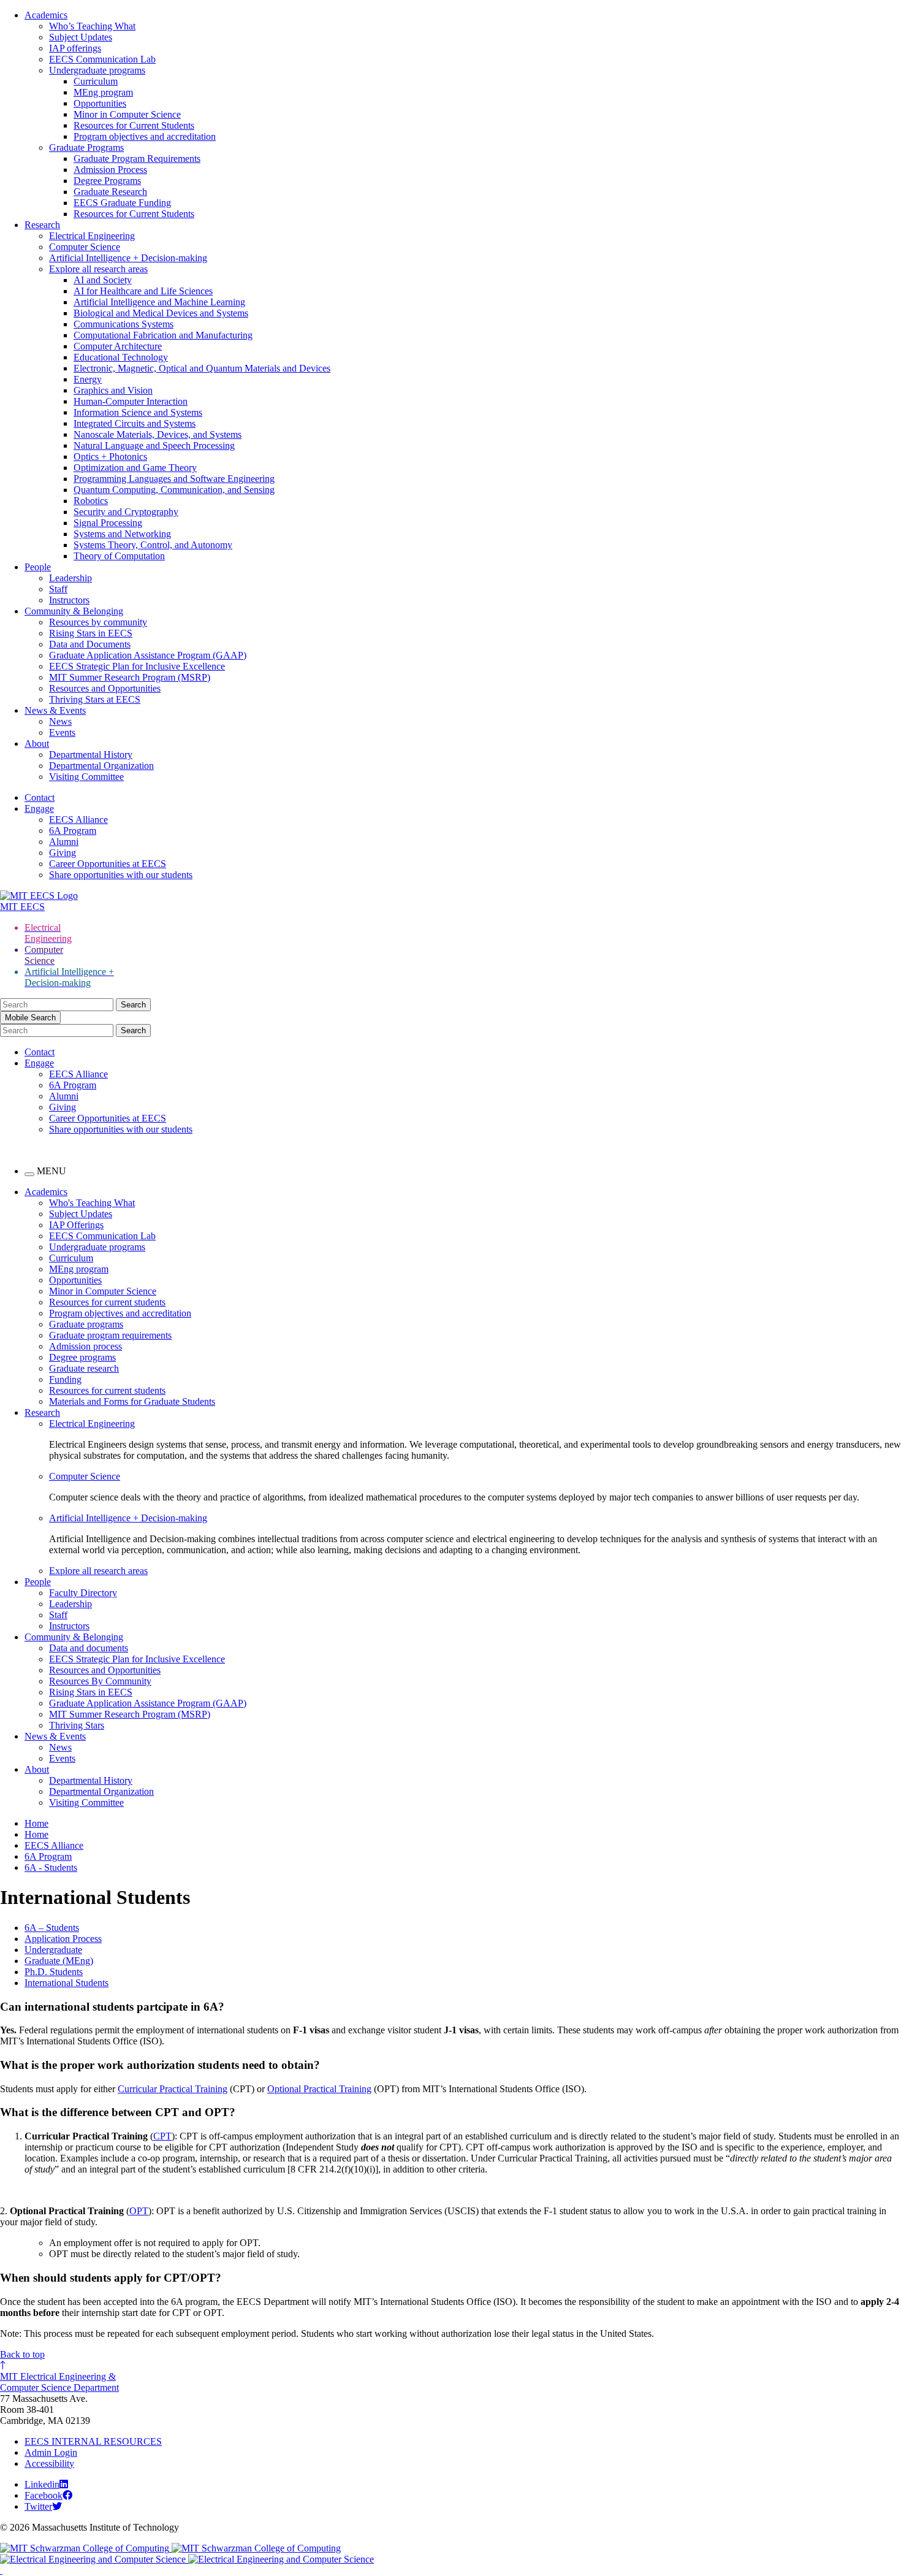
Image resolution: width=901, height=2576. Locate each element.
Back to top (22, 2354)
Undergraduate (53, 1950)
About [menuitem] (37, 1769)
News (60, 721)
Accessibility (49, 2463)
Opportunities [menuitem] (75, 1280)
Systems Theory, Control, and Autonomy (153, 545)
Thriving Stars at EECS (95, 699)
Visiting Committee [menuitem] (86, 1802)
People (38, 567)
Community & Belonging (74, 611)
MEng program (103, 92)
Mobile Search (30, 1018)
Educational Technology (121, 357)
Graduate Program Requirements (137, 159)
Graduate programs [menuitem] (86, 1324)
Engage (39, 808)
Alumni (64, 842)
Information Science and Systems (138, 412)
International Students (67, 1983)
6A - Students (51, 1867)
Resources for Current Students (134, 125)
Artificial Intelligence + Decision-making (128, 258)
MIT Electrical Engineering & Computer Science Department (59, 2382)
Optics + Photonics (110, 457)
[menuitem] (475, 1424)
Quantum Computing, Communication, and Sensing (174, 490)
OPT (139, 2211)
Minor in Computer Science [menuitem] (103, 1291)
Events (62, 732)
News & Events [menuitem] (55, 1736)
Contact (40, 797)
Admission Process (110, 170)
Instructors (69, 600)
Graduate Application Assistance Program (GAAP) (148, 655)
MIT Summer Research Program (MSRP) (130, 677)
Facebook (44, 2495)
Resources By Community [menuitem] (100, 1681)
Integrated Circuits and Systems (135, 423)
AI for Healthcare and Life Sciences (143, 291)
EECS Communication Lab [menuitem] (102, 1236)
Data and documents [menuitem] (89, 1648)
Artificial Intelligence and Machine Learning (159, 302)
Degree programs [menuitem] (82, 1357)
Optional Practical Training (319, 2089)
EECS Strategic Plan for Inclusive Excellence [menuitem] (137, 1659)
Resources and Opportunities (105, 688)
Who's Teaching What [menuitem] (92, 1203)
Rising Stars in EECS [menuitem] (91, 1692)
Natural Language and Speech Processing (154, 445)
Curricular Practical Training (173, 2089)
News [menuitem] (60, 1747)
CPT (162, 2136)
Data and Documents (90, 644)
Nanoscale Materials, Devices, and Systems (158, 434)
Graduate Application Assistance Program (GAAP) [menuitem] (148, 1703)
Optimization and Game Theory (135, 468)
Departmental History (91, 755)
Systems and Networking (122, 534)
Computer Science (85, 247)
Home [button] (36, 1823)
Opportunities (100, 103)
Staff (58, 589)
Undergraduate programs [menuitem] (97, 1247)
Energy (88, 379)
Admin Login (51, 2452)
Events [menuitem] (62, 1758)
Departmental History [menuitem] (91, 1780)
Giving (63, 853)
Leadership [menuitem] (70, 1604)
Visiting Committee (86, 777)
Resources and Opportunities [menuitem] (105, 1670)
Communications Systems (124, 324)
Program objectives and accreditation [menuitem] (120, 1313)
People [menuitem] (38, 1582)
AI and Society (103, 280)
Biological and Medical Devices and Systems (161, 313)
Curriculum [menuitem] (71, 1258)
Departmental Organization (101, 766)
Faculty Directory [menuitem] (83, 1593)
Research (42, 225)
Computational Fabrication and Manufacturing (163, 335)
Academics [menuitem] (46, 1192)
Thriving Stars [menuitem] (77, 1725)
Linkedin (42, 2484)
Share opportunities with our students (121, 875)
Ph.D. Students (54, 1972)
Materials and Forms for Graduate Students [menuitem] (132, 1401)
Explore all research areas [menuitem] (98, 1571)
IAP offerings (75, 48)
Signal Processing (108, 523)
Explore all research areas (98, 269)
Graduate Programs (86, 147)
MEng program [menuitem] (79, 1269)
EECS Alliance (78, 820)
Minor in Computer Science (127, 114)
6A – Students (52, 1928)
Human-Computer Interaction (131, 401)
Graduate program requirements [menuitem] (110, 1335)
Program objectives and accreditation (145, 136)
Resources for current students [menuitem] (107, 1302)
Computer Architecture (118, 346)
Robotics (91, 501)
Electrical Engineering (92, 236)
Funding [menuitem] (65, 1379)
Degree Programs (107, 181)
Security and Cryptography (126, 512)
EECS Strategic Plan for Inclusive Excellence (137, 666)
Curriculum (96, 81)
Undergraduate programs (97, 70)
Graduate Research (110, 192)
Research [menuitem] (42, 1412)
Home (36, 1834)
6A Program (73, 831)
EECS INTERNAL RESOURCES (93, 2441)
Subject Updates (81, 37)
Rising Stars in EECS (91, 633)
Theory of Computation (119, 556)
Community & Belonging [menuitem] (74, 1637)
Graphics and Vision (113, 390)
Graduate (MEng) (59, 1961)
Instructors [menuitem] (69, 1626)
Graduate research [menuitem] (84, 1368)
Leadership (70, 578)
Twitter (38, 2506)
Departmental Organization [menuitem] (101, 1791)
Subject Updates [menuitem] (81, 1214)
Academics (46, 15)
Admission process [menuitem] (86, 1346)
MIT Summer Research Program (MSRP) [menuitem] (130, 1714)
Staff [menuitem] (58, 1615)
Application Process (63, 1939)
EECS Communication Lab (102, 59)
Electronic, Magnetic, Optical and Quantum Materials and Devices (202, 368)
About (37, 743)
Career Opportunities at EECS (108, 864)
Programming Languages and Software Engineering (174, 479)
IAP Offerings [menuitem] (76, 1225)
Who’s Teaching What (92, 26)
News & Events (55, 710)
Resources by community (98, 622)
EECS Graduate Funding (122, 203)
